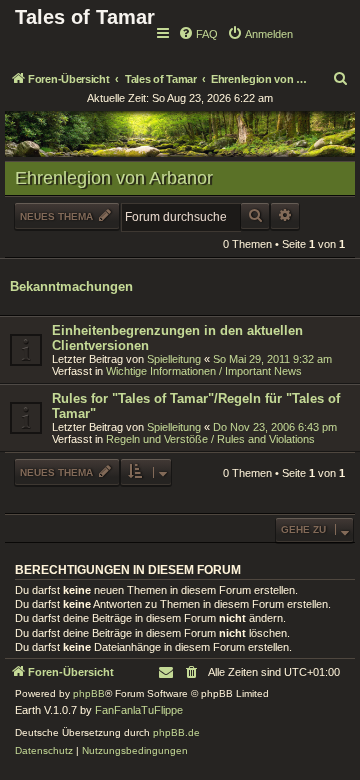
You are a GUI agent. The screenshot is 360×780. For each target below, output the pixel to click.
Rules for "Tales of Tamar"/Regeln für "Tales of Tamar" (196, 406)
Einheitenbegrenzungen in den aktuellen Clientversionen (177, 338)
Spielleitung (174, 359)
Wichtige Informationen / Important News (204, 371)
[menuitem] (198, 34)
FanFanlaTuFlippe (139, 710)
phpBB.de (176, 732)
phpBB (89, 693)
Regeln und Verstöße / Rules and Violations (210, 439)
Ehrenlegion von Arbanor (114, 178)
